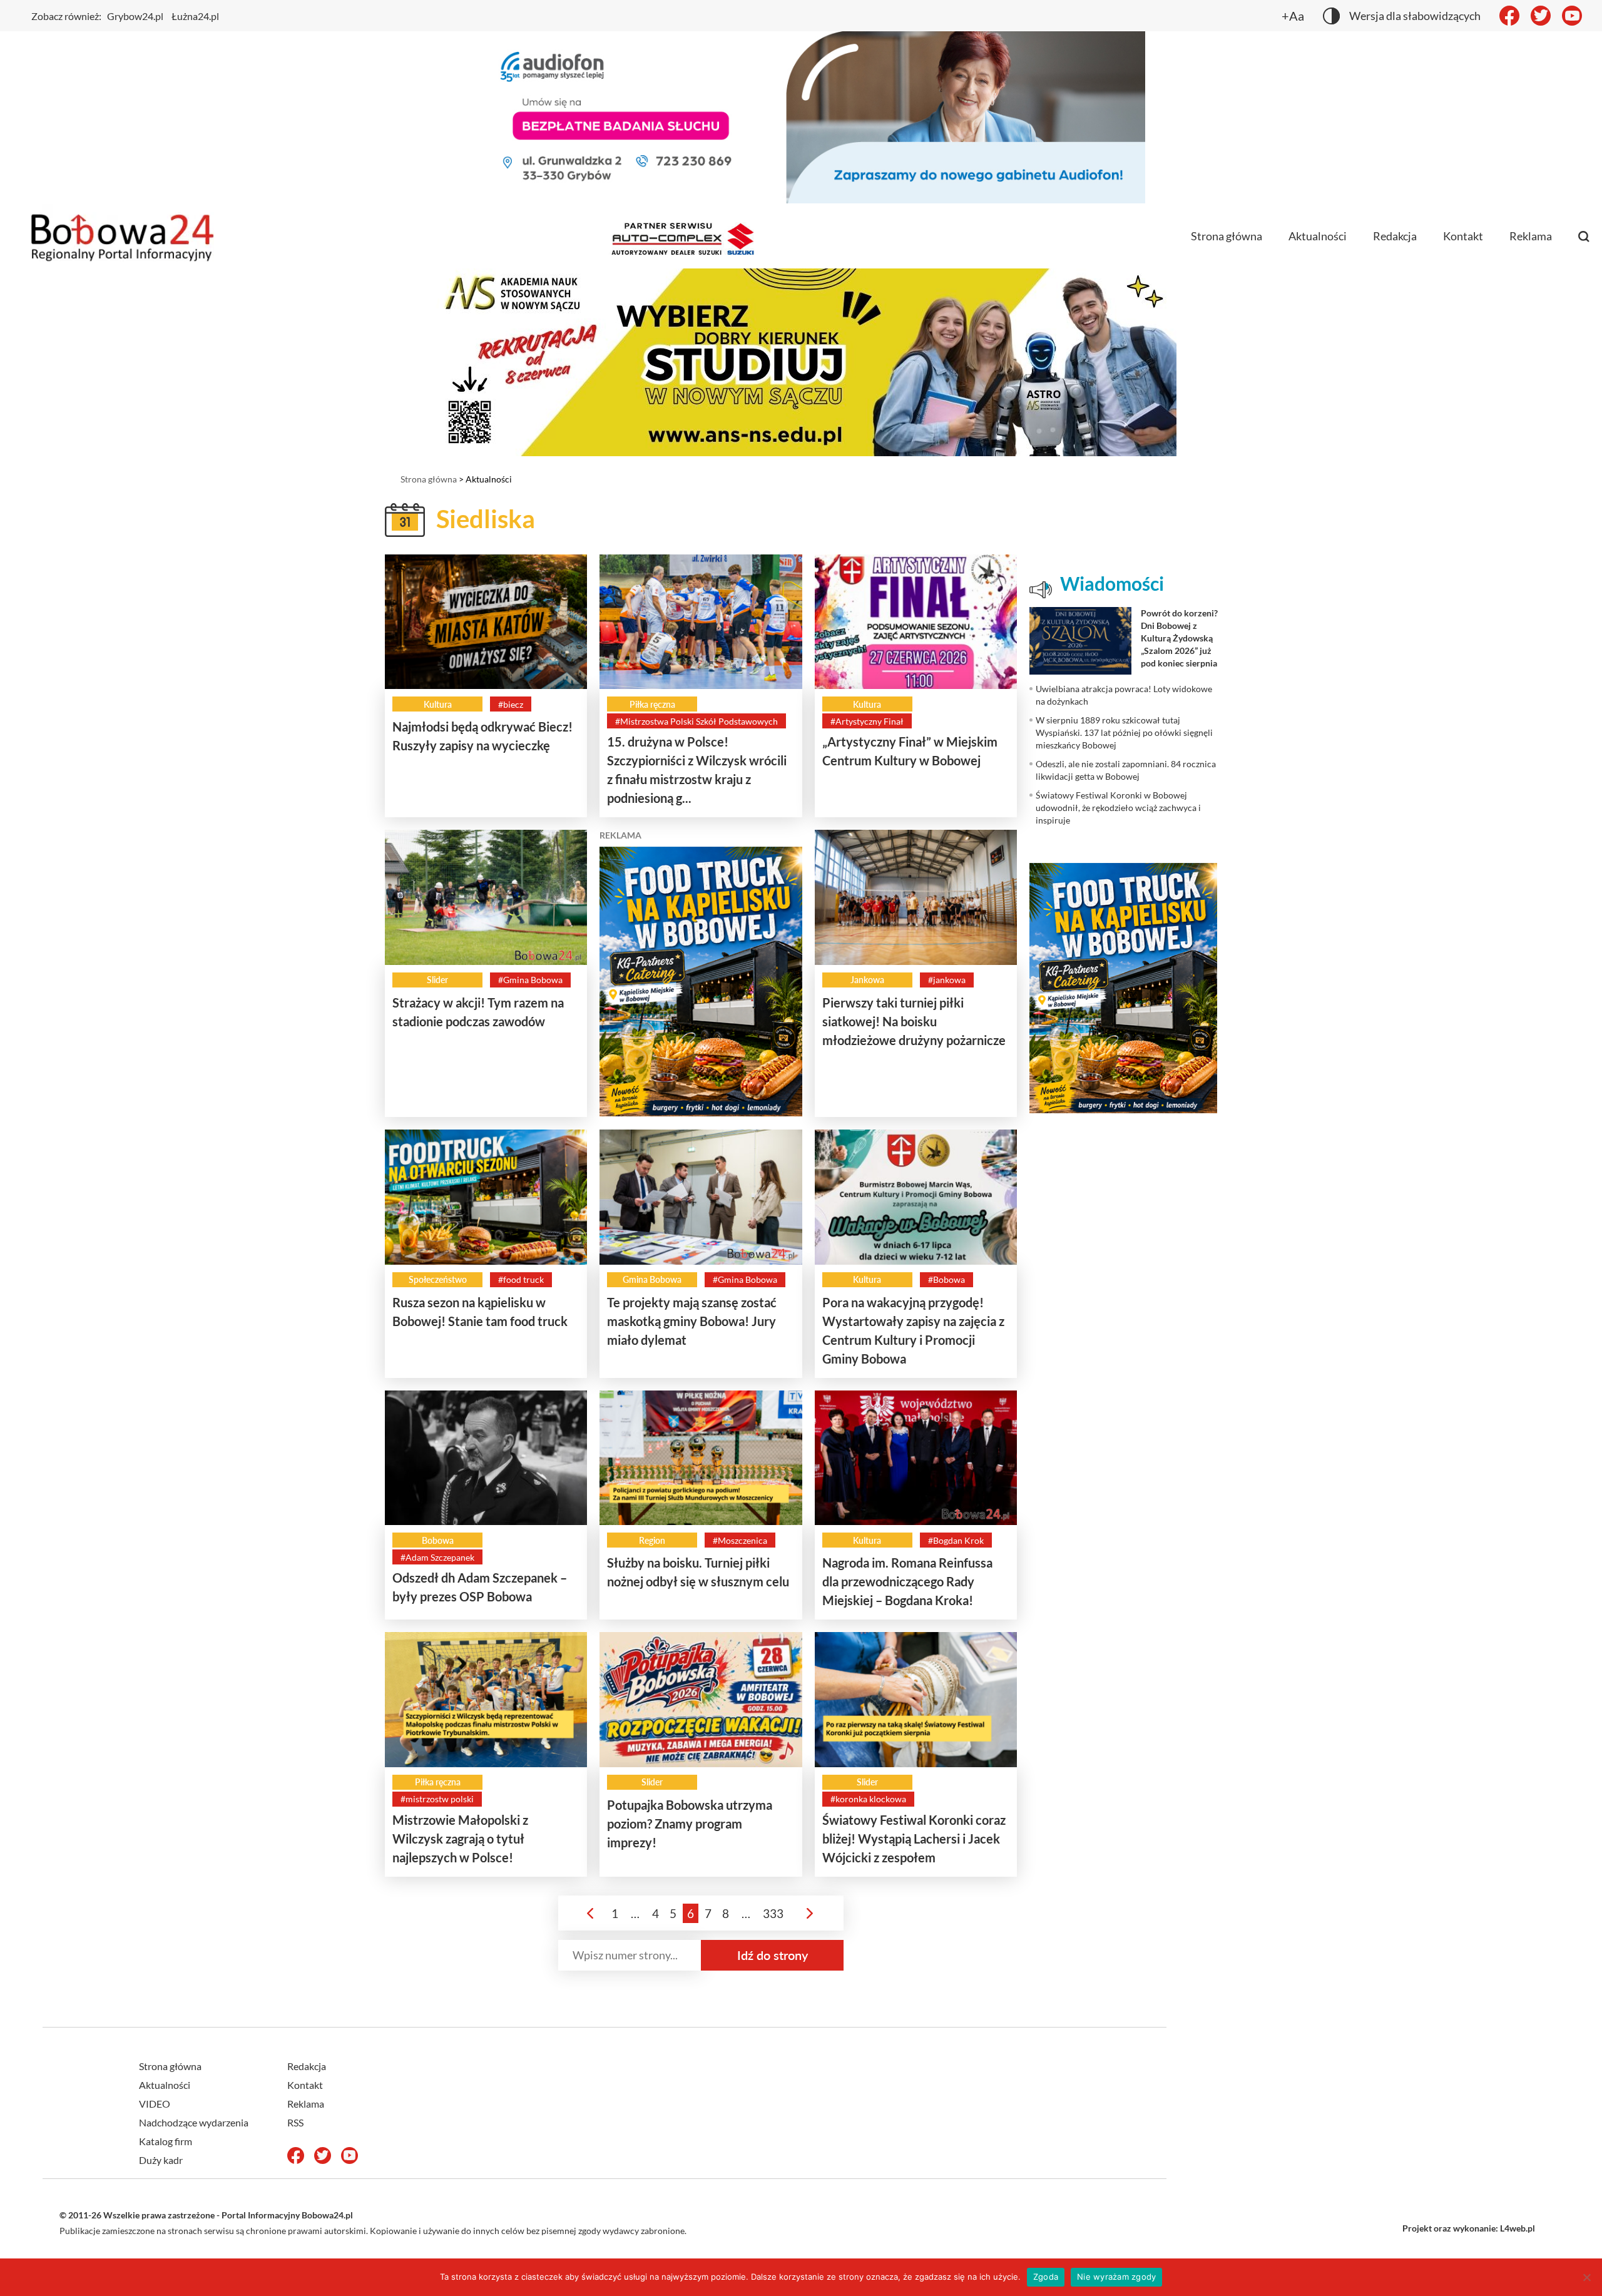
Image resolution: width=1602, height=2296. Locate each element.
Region (652, 1540)
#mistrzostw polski (437, 1799)
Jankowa (867, 980)
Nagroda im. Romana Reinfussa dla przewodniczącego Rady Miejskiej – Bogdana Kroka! (907, 1581)
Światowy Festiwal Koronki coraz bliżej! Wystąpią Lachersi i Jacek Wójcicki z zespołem (914, 1839)
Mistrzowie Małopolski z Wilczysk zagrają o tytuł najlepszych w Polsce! (460, 1839)
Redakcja (1395, 236)
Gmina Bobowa (652, 1279)
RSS (295, 2122)
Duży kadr (161, 2160)
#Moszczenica (740, 1540)
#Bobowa (946, 1279)
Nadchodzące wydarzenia (194, 2122)
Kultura (438, 704)
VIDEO (155, 2104)
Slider (437, 980)
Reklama (1531, 236)
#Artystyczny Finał (867, 721)
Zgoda (1046, 2277)
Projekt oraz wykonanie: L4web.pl (1469, 2228)
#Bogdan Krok (956, 1540)
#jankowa (947, 980)
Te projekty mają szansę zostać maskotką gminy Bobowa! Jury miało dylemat (692, 1321)
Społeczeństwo (438, 1279)
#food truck (521, 1279)
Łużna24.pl (195, 16)
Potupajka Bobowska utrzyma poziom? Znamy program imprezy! (690, 1824)
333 (773, 1913)
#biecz (511, 704)
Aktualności (1318, 236)
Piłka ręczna (652, 704)
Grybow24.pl (135, 16)
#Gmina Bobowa (530, 980)
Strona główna (1227, 236)
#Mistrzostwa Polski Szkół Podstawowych (696, 721)
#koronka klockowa (868, 1799)
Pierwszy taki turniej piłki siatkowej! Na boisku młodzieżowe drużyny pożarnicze (914, 1021)
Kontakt (1463, 236)
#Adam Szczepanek (437, 1557)
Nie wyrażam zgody (1116, 2277)
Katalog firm (166, 2141)
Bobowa (438, 1540)
